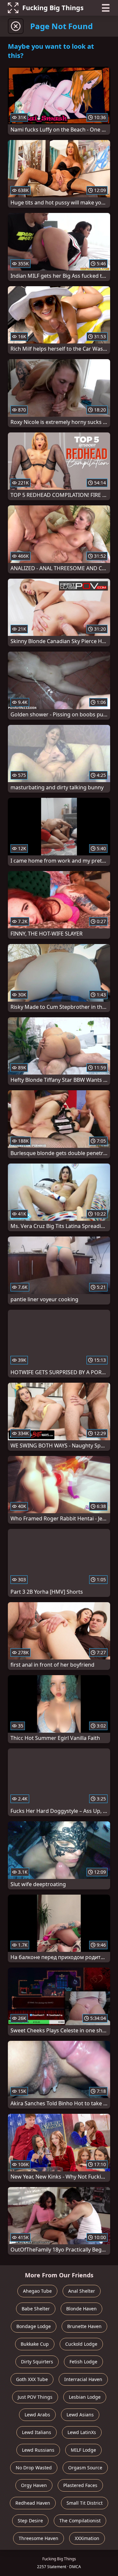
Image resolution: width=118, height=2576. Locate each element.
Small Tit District (85, 2503)
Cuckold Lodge (81, 2344)
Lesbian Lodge (85, 2397)
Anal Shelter (82, 2291)
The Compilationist (80, 2521)
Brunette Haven (84, 2326)
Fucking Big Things (53, 8)
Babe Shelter (36, 2309)
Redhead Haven (33, 2503)
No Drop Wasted (34, 2468)
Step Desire (30, 2521)
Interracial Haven (83, 2379)
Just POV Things (35, 2397)
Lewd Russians (38, 2450)
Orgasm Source (85, 2468)
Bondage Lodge (34, 2326)
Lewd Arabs (37, 2415)
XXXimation (87, 2538)
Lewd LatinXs (82, 2432)
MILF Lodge (83, 2450)
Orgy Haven (34, 2485)
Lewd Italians (37, 2432)
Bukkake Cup (35, 2344)
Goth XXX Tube (32, 2379)
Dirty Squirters (37, 2362)
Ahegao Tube (37, 2291)
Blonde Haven (81, 2309)
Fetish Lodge (83, 2362)
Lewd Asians (80, 2415)
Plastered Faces (80, 2485)
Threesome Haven (39, 2538)
